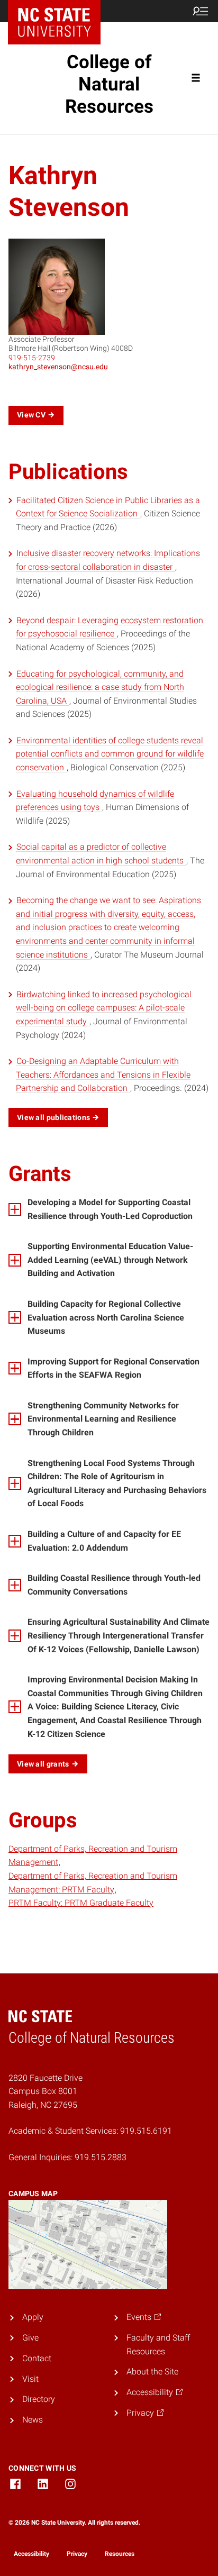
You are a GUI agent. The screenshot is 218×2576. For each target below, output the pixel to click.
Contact (37, 2358)
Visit (30, 2379)
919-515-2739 (32, 358)
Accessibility (31, 2554)
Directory (39, 2399)
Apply (33, 2317)
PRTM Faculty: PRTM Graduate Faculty (81, 1903)
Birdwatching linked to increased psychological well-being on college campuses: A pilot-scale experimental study (104, 1008)
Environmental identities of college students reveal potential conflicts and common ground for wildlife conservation (110, 754)
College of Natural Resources (109, 84)
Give (30, 2338)
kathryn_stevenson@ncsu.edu (58, 367)
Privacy (77, 2554)
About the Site (152, 2372)
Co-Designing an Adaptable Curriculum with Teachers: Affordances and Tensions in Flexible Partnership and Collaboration (103, 1075)
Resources (120, 2554)
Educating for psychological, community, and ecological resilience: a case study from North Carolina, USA (100, 687)
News (33, 2420)
